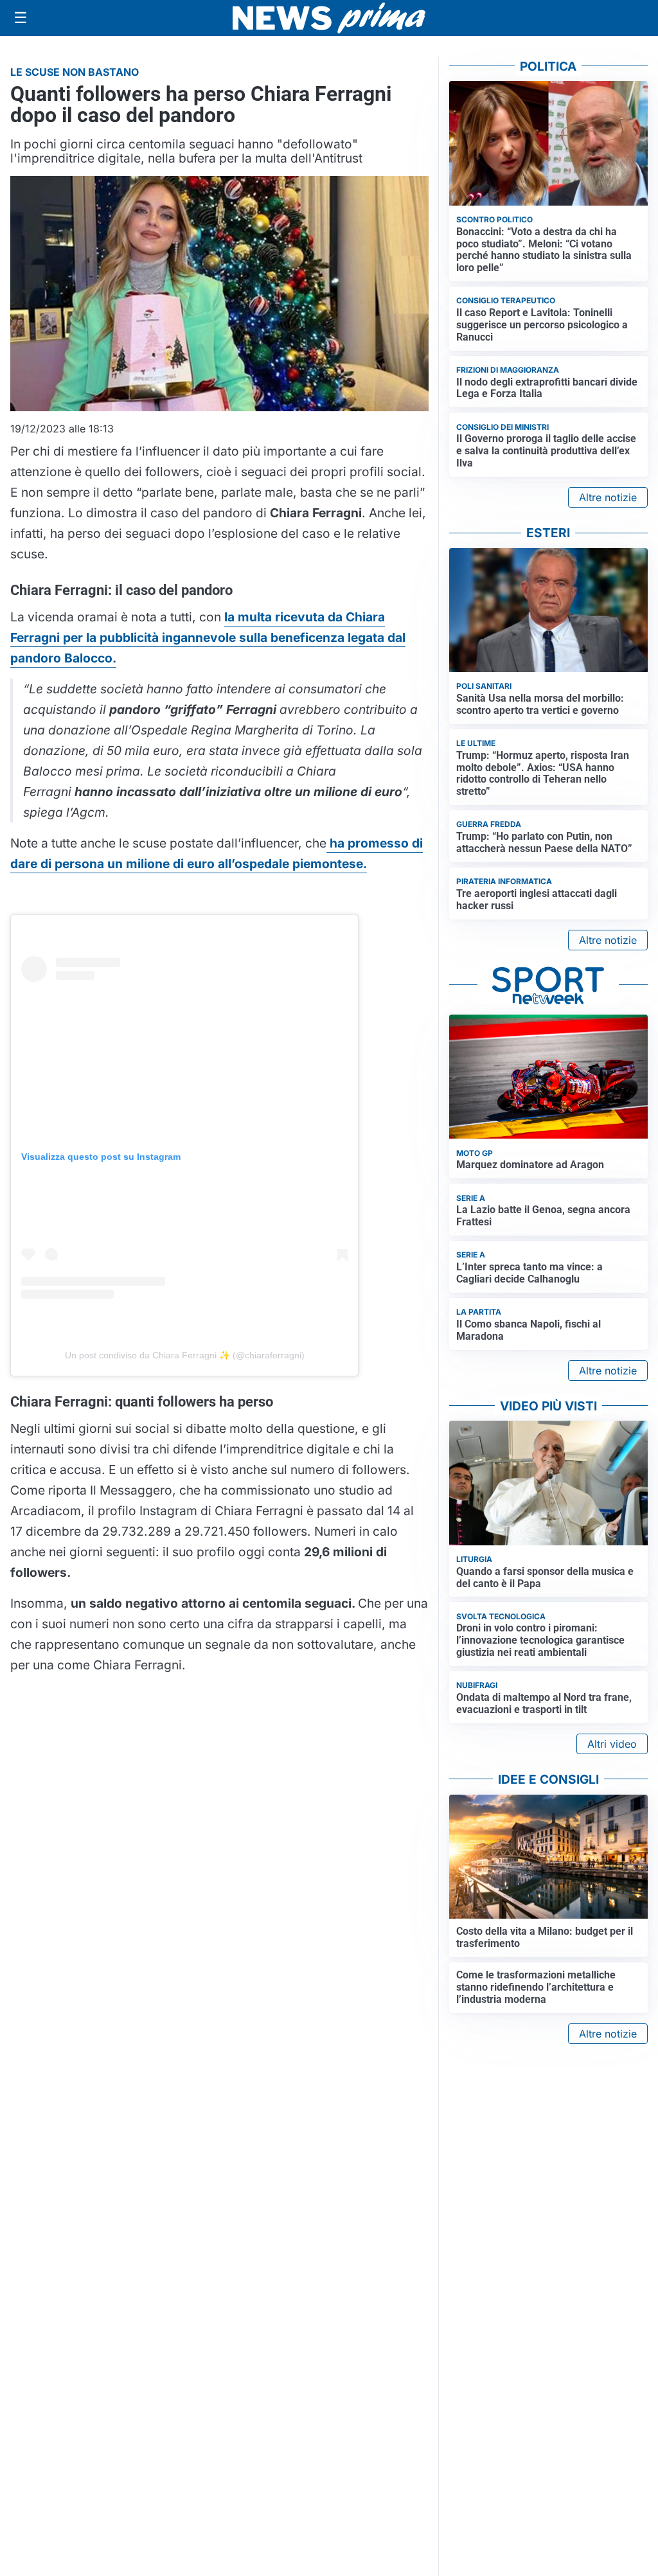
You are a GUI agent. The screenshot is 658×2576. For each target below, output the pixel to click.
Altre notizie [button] (608, 497)
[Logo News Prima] (329, 18)
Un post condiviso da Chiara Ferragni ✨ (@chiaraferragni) (185, 1355)
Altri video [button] (612, 1744)
